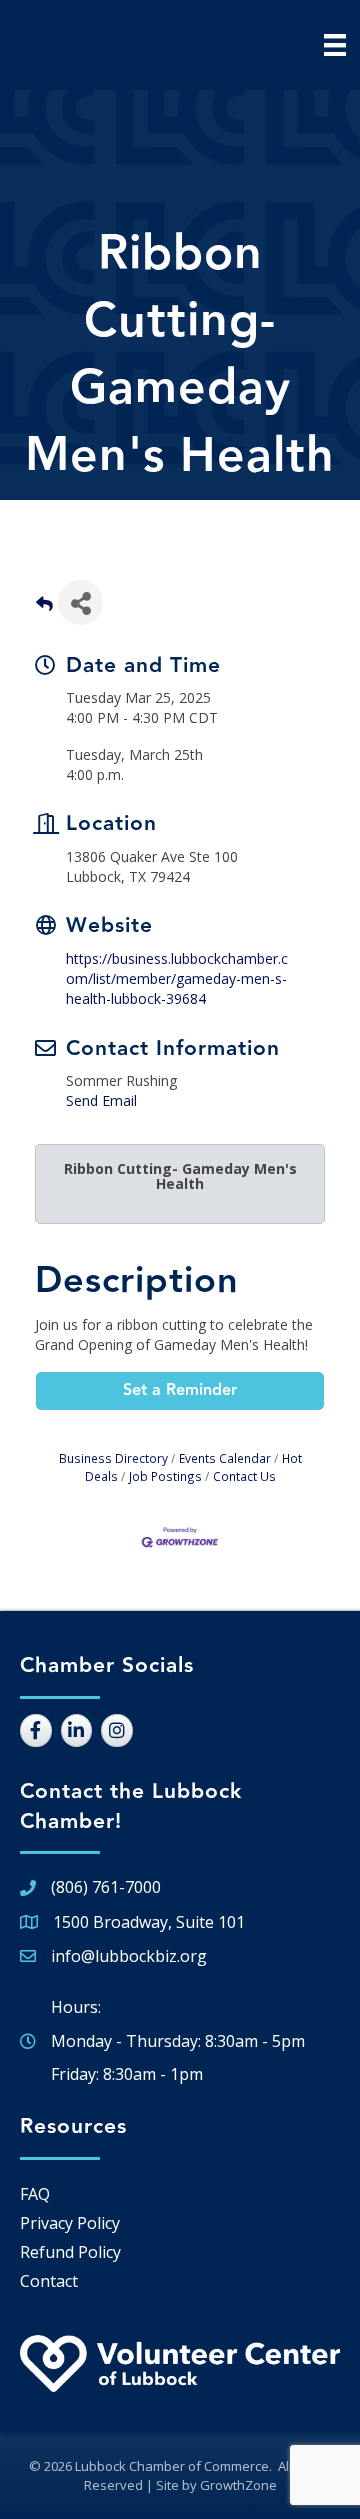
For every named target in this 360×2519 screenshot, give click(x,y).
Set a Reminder (180, 1390)
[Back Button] (44, 608)
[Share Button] (80, 602)
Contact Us (244, 1476)
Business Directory (113, 1458)
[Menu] (335, 45)
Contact (49, 2281)
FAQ (35, 2194)
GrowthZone (238, 2485)
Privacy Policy (70, 2223)
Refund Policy (70, 2252)
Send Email (101, 1100)
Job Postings (165, 1476)
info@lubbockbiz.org (129, 1956)
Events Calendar (225, 1458)
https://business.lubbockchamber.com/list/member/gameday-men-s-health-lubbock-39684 (177, 979)
